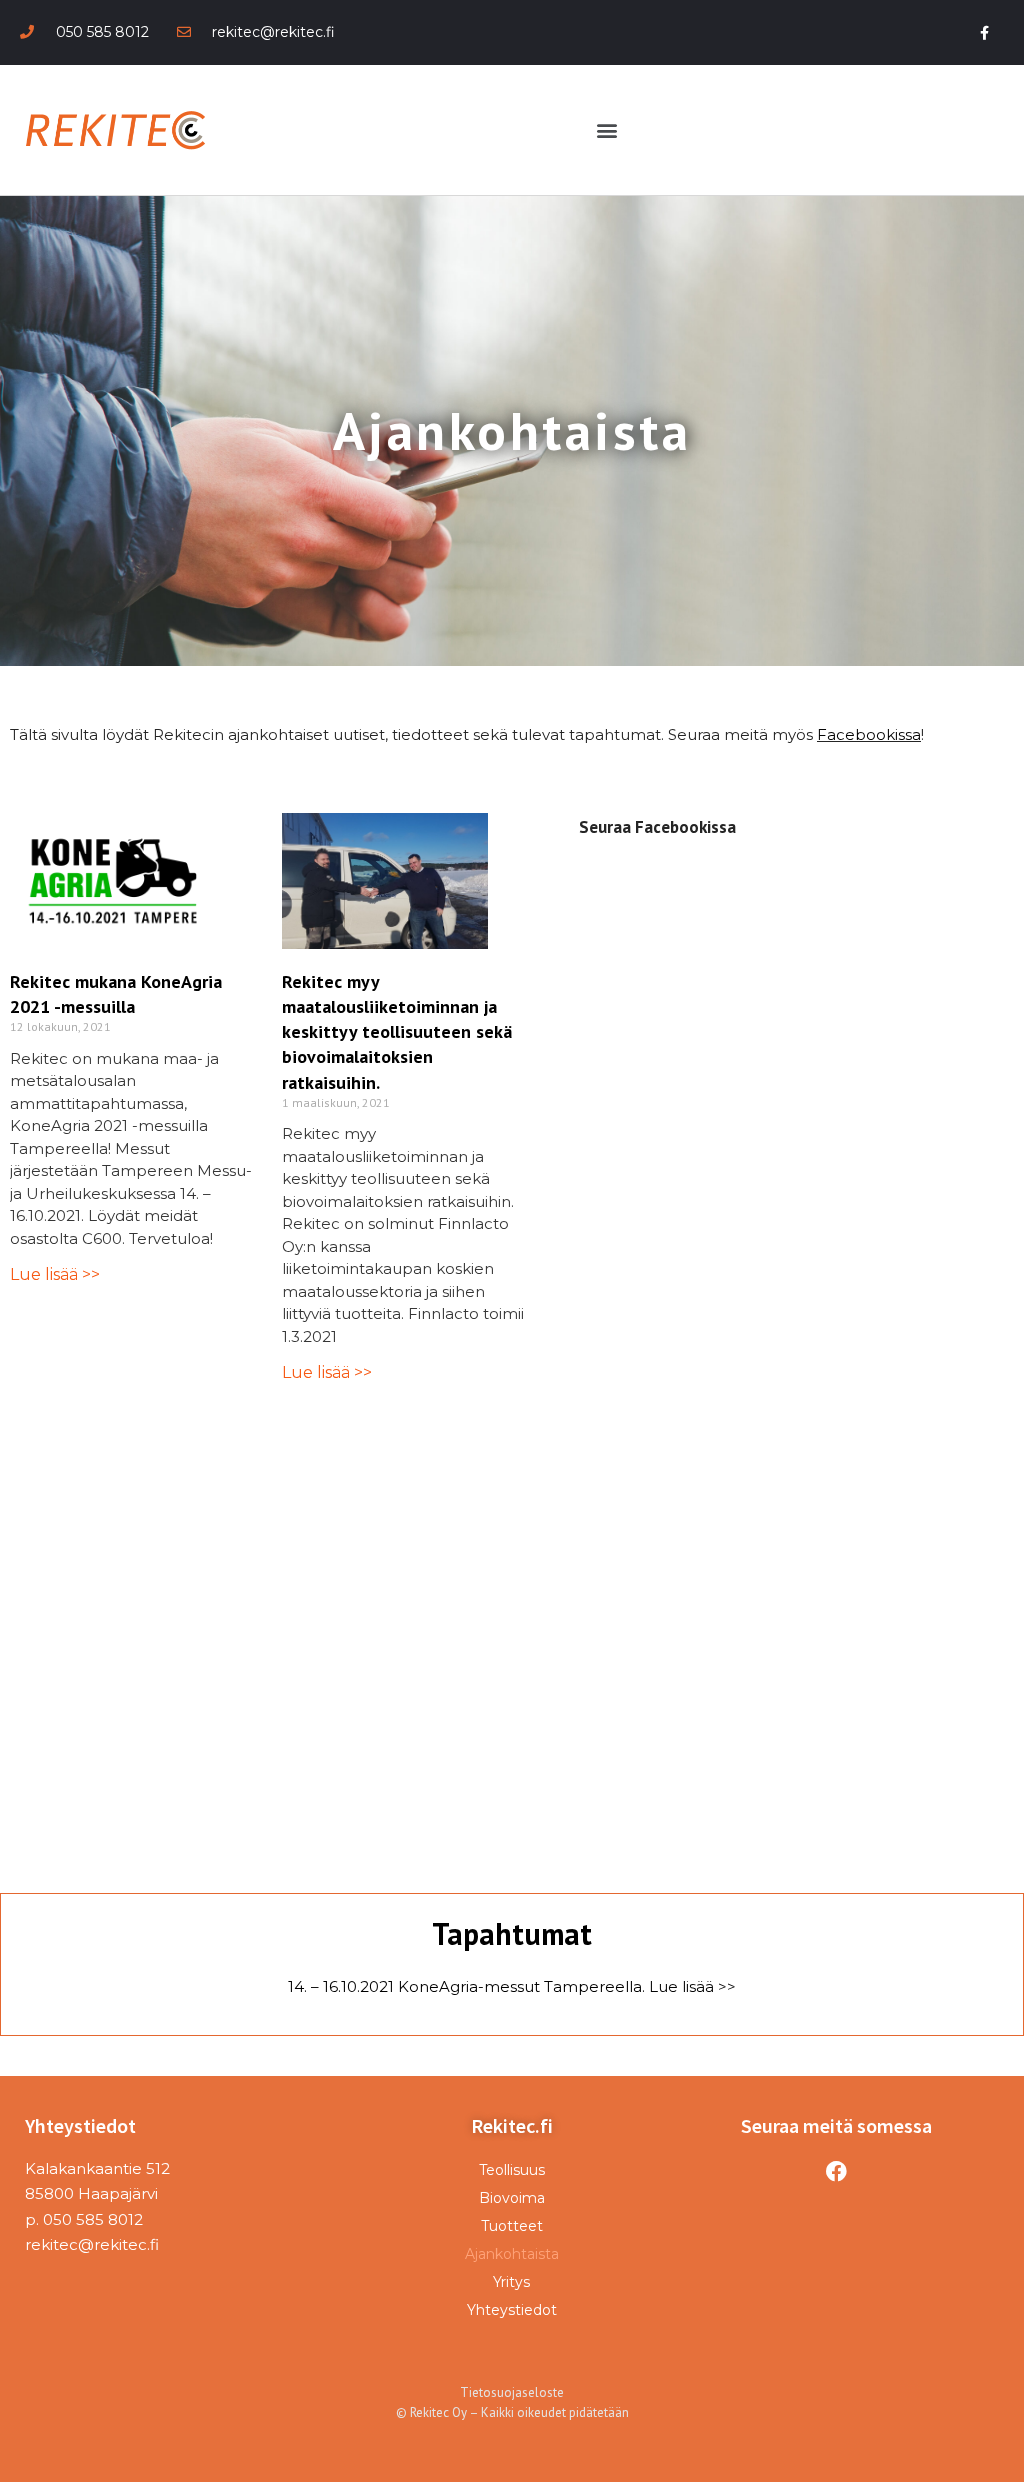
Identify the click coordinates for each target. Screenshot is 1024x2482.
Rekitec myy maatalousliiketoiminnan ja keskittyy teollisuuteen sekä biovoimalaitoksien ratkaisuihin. (397, 1032)
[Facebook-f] (984, 32)
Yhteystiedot (512, 2310)
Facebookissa (869, 734)
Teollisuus (512, 2170)
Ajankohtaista (512, 2254)
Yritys (511, 2282)
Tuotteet (512, 2226)
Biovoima (512, 2198)
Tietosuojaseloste (512, 2392)
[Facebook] (837, 2172)
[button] (607, 130)
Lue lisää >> (55, 1274)
